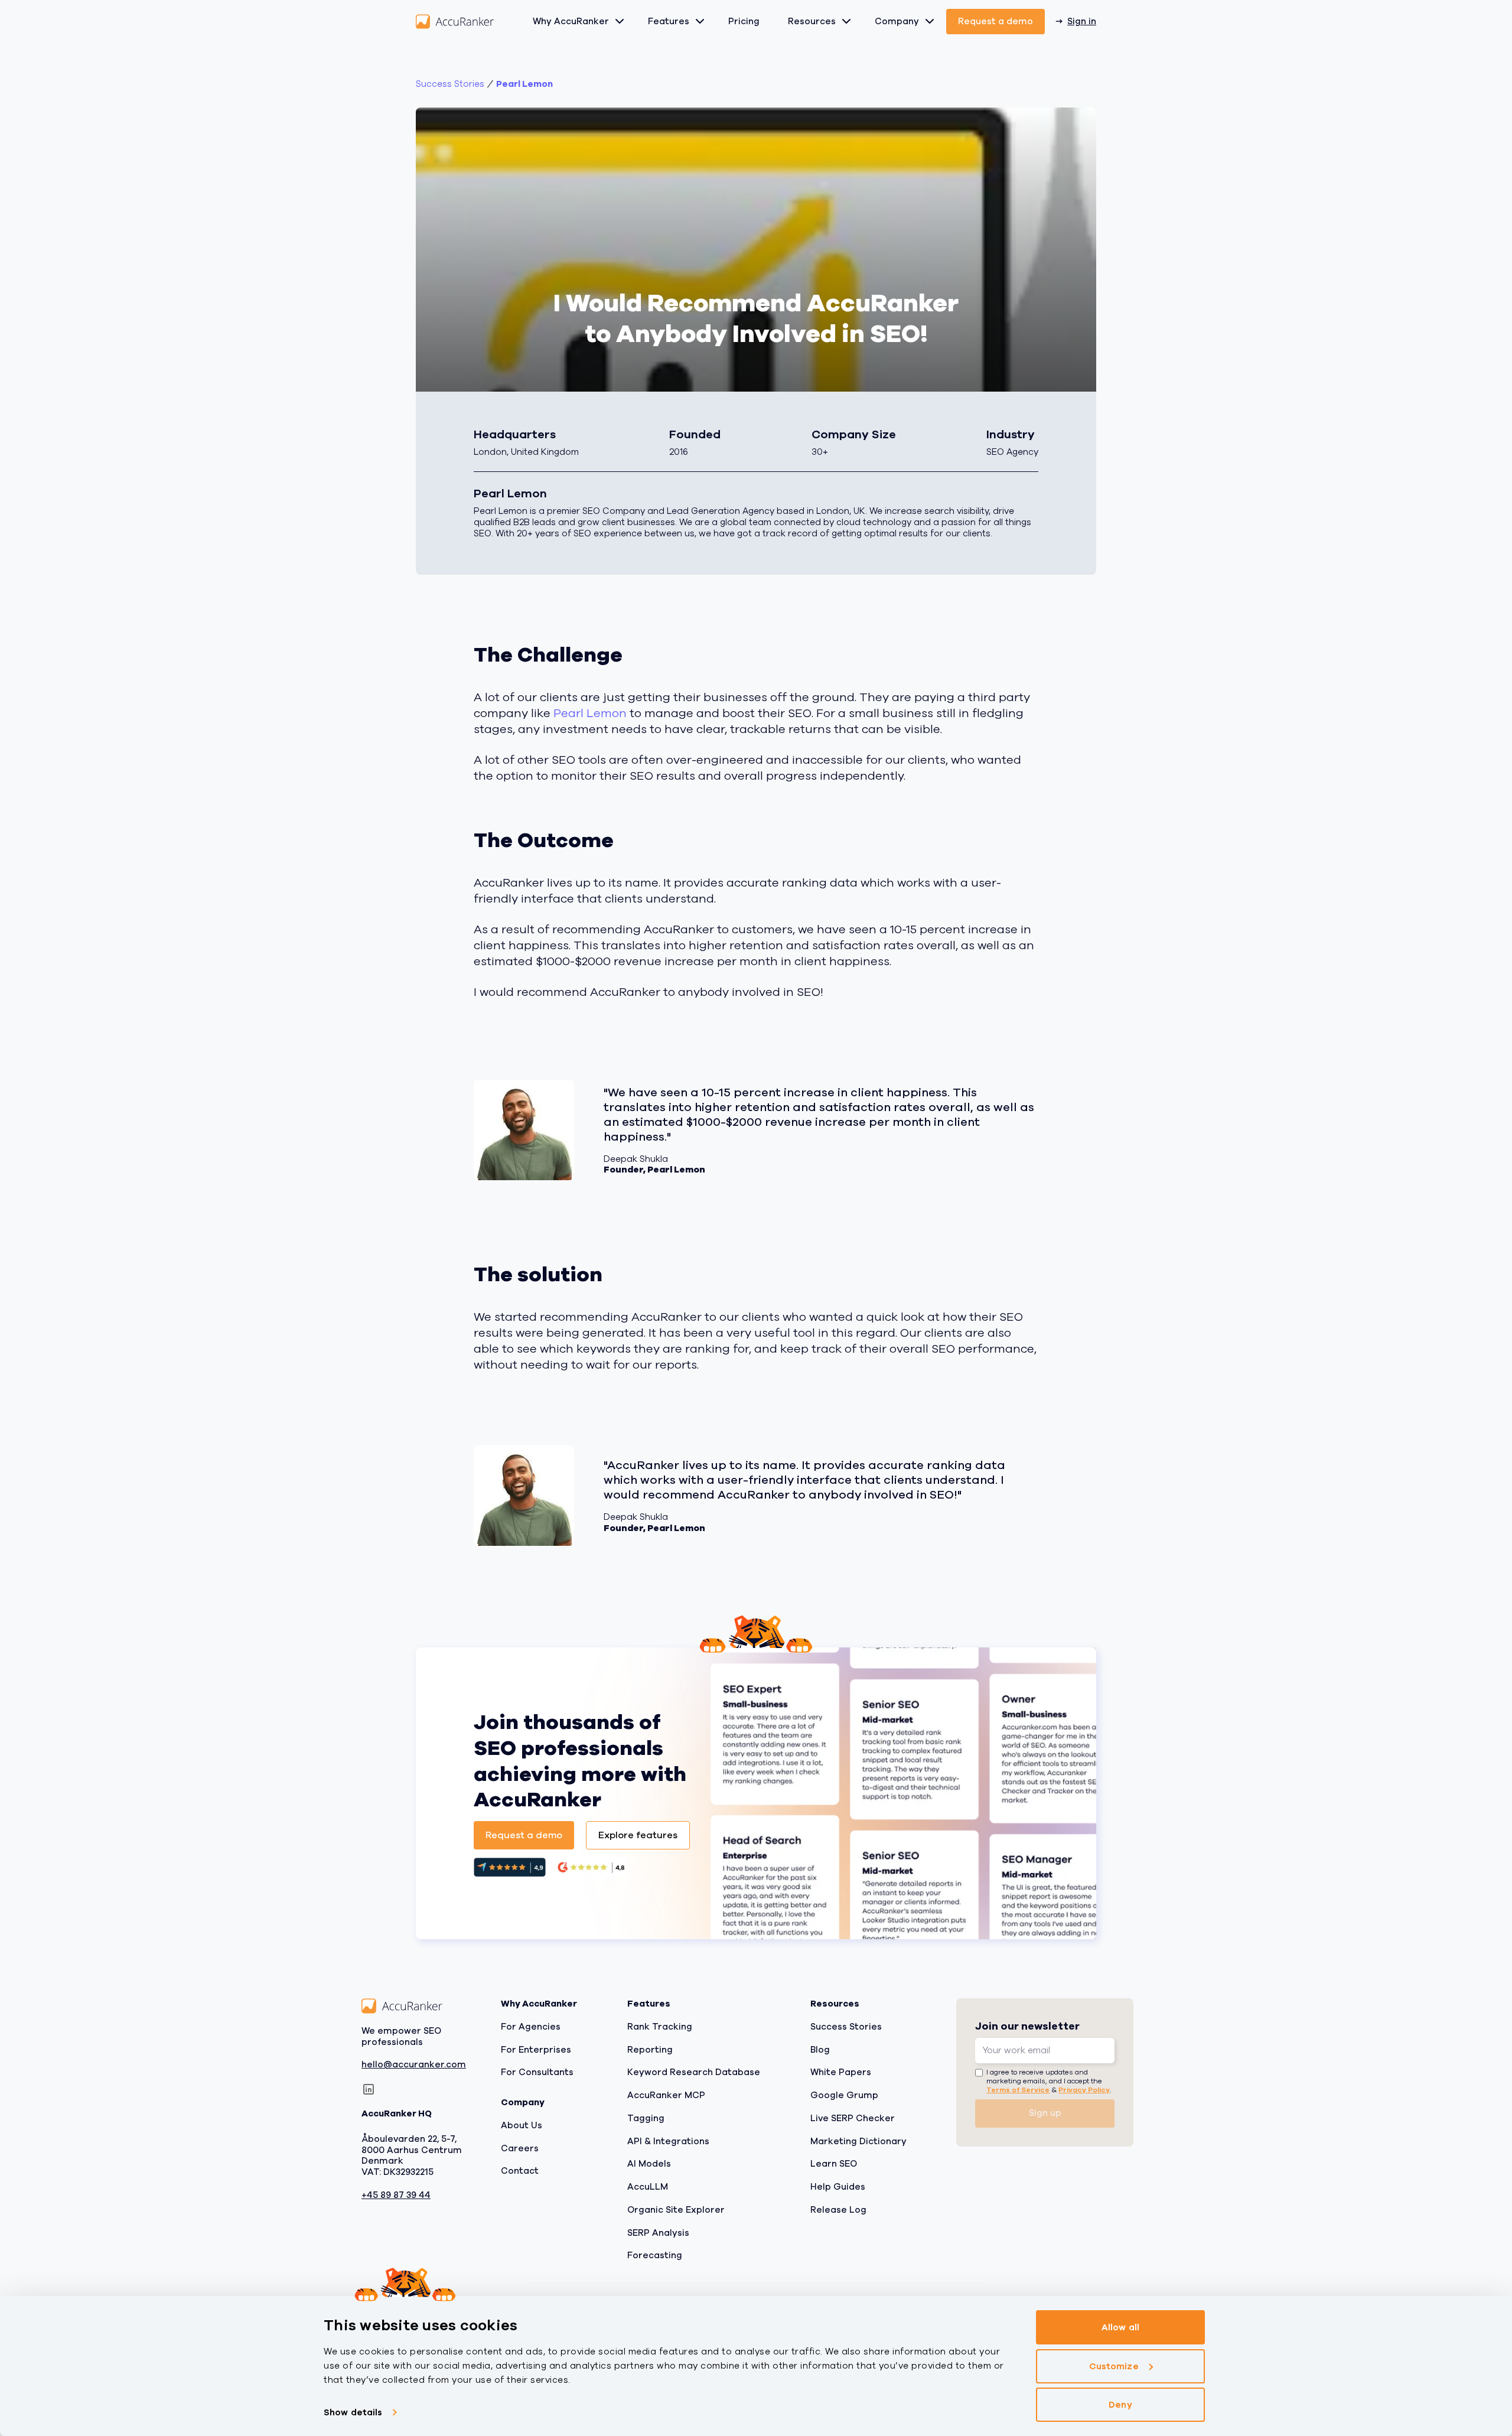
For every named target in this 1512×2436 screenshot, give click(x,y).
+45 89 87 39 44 (396, 2195)
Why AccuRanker (571, 21)
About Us (522, 2125)
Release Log (838, 2209)
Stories (450, 84)
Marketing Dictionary (858, 2141)
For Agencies (531, 2026)
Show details (353, 2412)
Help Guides (838, 2187)
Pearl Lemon (524, 84)
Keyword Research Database (694, 2072)
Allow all (1120, 2327)
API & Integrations (668, 2141)
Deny (1120, 2405)
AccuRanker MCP (666, 2095)
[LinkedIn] (369, 2089)
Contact (520, 2171)
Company (897, 21)
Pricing (744, 21)
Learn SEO (834, 2164)
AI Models (649, 2164)
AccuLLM (648, 2187)
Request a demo (995, 21)
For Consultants (537, 2072)
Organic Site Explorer (676, 2209)
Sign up (1045, 2113)
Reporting (650, 2049)
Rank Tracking (660, 2026)
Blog (820, 2049)
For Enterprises (536, 2049)
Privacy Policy (1084, 2089)
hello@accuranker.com (414, 2065)
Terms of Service (1018, 2089)
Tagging (646, 2118)
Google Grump (844, 2095)
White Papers (841, 2072)
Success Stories (846, 2026)
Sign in (1082, 21)
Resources (812, 21)
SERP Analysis (658, 2232)
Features (669, 21)
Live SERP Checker (853, 2118)
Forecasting (655, 2255)
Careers (520, 2148)
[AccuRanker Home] (455, 22)
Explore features (638, 1835)
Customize (1114, 2366)
